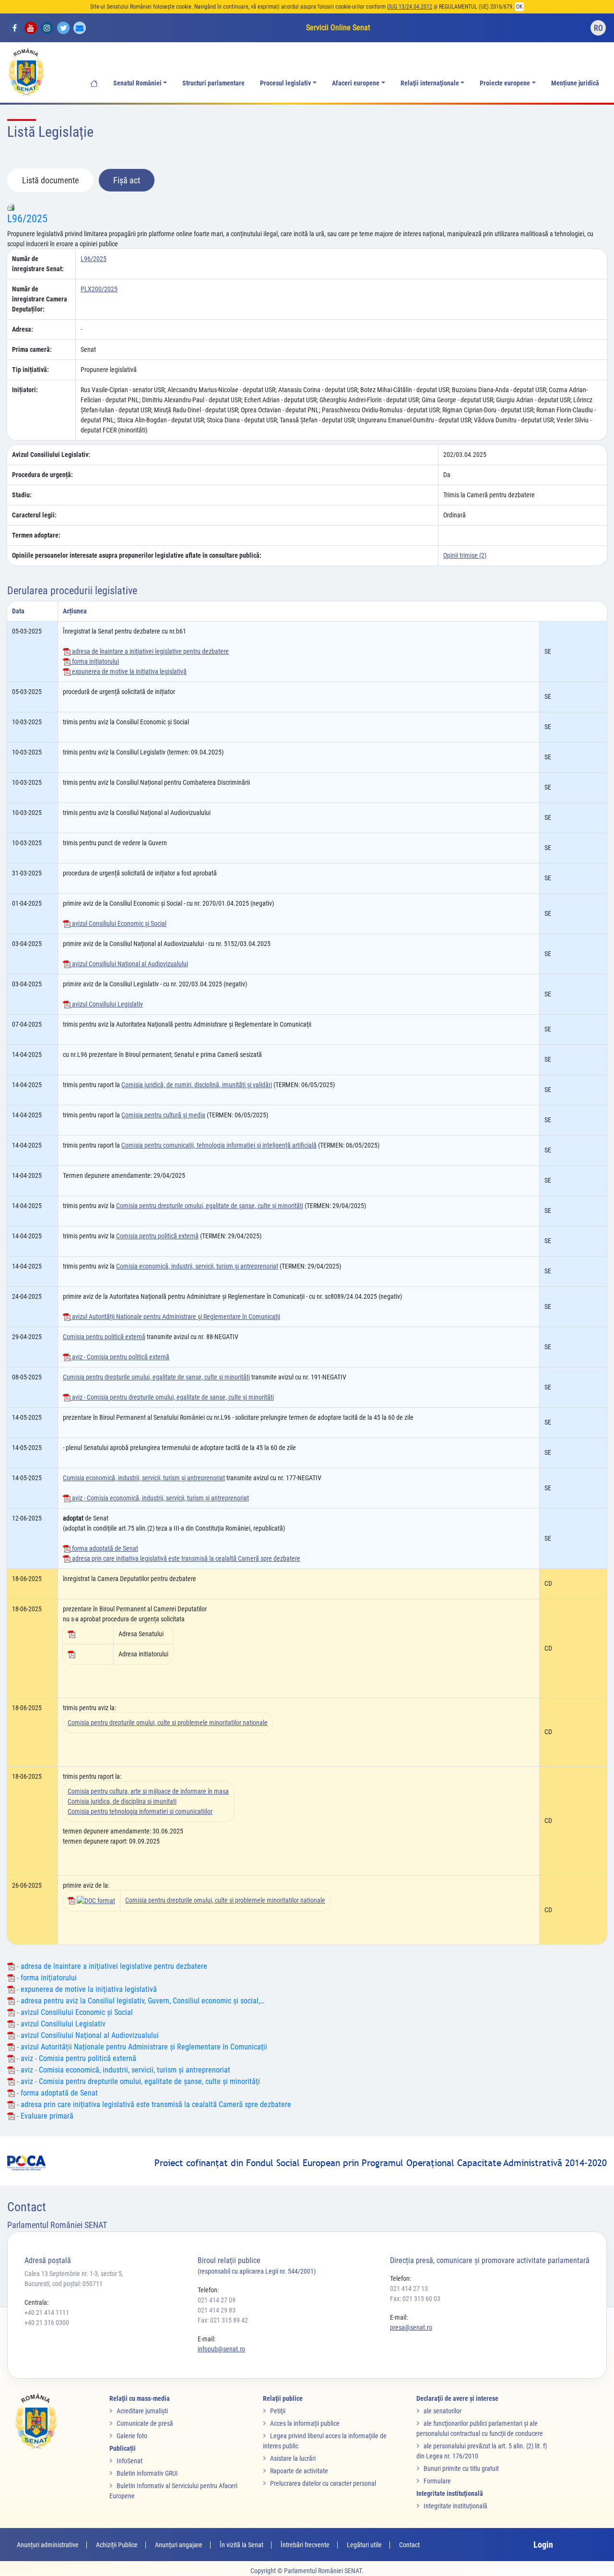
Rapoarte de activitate (299, 2471)
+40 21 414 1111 (47, 2312)
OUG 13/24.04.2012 (410, 7)
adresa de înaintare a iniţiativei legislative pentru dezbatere (150, 651)
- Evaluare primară (44, 2116)
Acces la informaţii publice (305, 2423)
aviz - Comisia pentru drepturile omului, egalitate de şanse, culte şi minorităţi (172, 1397)
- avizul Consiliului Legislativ (60, 2024)
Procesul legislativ (285, 83)
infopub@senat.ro (221, 2349)
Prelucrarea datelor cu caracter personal (323, 2483)
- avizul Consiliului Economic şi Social (74, 2012)
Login (543, 2545)
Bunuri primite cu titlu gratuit (461, 2468)
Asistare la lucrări (293, 2458)
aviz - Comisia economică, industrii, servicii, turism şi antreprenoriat (160, 1498)
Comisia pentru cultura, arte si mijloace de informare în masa (148, 1791)
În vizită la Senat (242, 2545)
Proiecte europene (505, 83)
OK (520, 7)
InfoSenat (130, 2461)
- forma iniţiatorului (46, 1978)
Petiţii (278, 2411)
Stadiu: (22, 495)
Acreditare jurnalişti (142, 2411)
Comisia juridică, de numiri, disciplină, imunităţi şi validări (197, 1085)
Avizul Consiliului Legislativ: (51, 455)
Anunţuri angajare (179, 2545)
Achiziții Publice (117, 2545)
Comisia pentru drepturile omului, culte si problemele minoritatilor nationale (168, 1723)
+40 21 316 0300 (47, 2323)
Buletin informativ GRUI (147, 2473)
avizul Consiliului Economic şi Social (118, 923)
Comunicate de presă (145, 2423)
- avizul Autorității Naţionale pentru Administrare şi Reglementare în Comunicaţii (141, 2047)
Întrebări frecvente (305, 2545)
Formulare (437, 2481)
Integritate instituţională (455, 2506)
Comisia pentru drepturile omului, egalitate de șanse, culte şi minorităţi (156, 1377)
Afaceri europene (356, 83)
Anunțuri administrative (48, 2545)
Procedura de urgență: (42, 475)
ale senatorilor (443, 2411)
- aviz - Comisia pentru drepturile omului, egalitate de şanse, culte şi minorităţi (137, 2081)
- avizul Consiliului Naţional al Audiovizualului (87, 2035)
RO (598, 28)
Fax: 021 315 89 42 (223, 2320)
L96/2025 (27, 219)
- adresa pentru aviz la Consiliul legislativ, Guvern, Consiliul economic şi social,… (140, 2001)
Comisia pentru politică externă (157, 1236)
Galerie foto (132, 2436)
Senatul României (137, 83)
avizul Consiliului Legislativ (107, 1004)
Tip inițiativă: (30, 370)
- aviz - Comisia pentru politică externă (76, 2058)
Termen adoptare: (36, 535)
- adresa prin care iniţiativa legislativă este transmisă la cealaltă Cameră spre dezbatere (153, 2104)
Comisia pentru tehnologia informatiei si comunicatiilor (140, 1811)
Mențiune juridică (575, 83)
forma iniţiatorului (95, 661)
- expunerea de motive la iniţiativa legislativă (86, 1989)
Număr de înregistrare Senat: (38, 264)
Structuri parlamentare (213, 83)
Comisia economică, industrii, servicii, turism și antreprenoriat (197, 1266)
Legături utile (364, 2545)
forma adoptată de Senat (104, 1548)
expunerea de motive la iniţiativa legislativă (129, 671)
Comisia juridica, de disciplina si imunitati (122, 1801)
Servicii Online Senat (338, 28)
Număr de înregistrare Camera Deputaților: (40, 299)
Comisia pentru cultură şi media (163, 1115)
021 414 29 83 (217, 2310)
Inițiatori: (25, 390)
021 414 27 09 (217, 2300)
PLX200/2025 (99, 289)
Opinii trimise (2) (465, 555)
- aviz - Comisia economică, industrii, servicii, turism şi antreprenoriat (123, 2070)
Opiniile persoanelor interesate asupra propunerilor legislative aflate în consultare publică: (137, 555)
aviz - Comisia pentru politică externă (120, 1357)
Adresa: (23, 329)
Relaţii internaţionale (430, 83)
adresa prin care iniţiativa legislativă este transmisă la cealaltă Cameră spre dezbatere (185, 1558)
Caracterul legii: (34, 515)
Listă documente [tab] (50, 180)
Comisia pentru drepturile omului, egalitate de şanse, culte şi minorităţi (210, 1206)
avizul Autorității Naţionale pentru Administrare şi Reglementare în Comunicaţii (175, 1317)
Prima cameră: (32, 349)
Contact (409, 2545)
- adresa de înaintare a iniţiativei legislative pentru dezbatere (111, 1966)
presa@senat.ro (411, 2327)
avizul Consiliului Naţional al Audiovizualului (129, 964)
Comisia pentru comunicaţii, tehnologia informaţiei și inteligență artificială (219, 1145)
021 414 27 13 (409, 2288)
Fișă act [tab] (127, 180)
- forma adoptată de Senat (56, 2093)
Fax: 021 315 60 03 (415, 2299)
